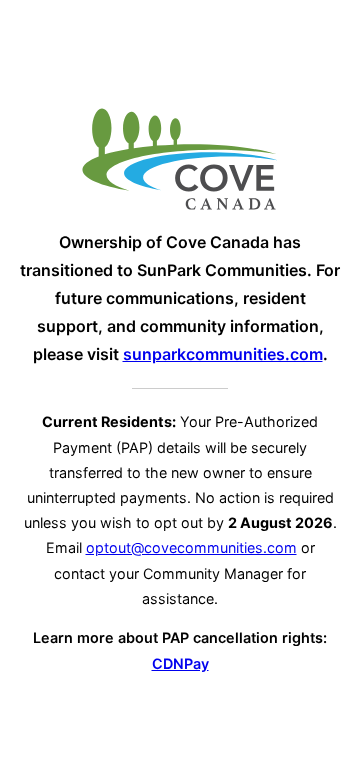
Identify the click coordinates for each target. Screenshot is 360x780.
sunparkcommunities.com (223, 354)
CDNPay (180, 663)
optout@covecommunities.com (191, 547)
